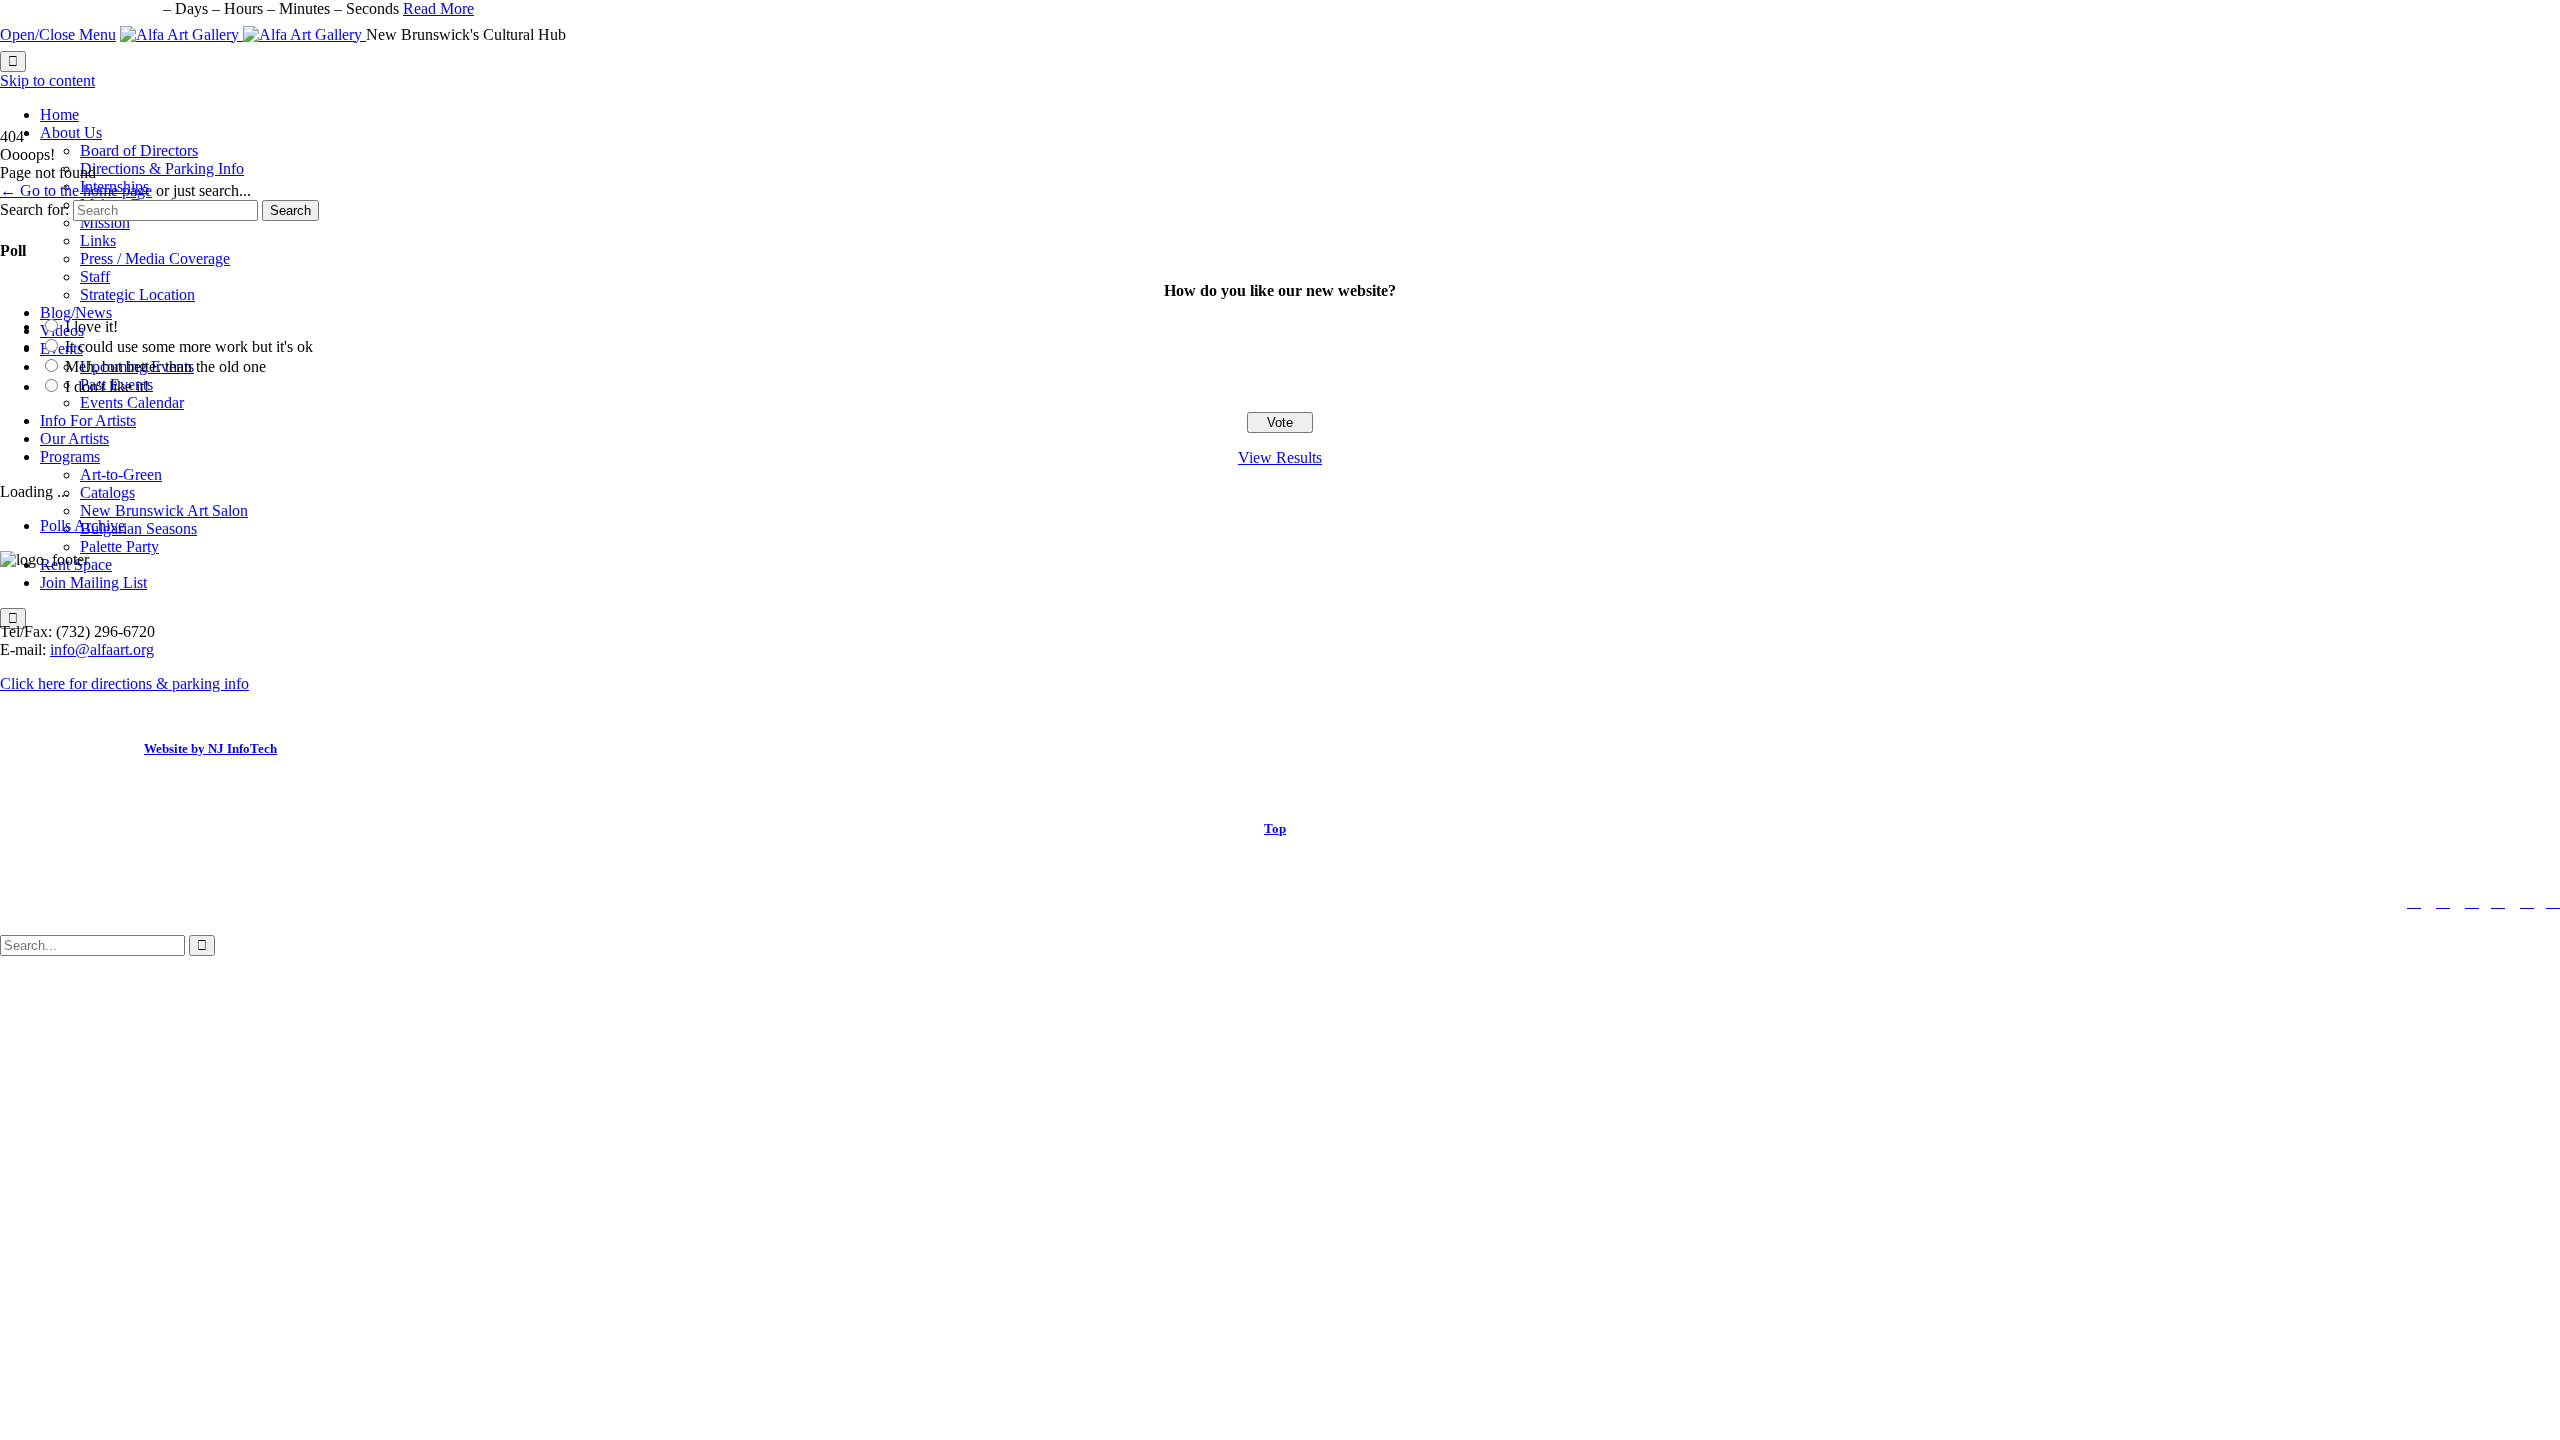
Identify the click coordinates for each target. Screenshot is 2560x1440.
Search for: (34, 209)
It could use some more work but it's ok (189, 346)
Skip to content (47, 80)
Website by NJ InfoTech (210, 748)
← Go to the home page (76, 190)
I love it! (91, 326)
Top (1275, 828)
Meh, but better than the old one (165, 366)
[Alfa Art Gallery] (243, 34)
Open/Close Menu (58, 34)
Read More (438, 8)
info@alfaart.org (102, 649)
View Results (1280, 457)
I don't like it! (107, 386)
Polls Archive (82, 525)
